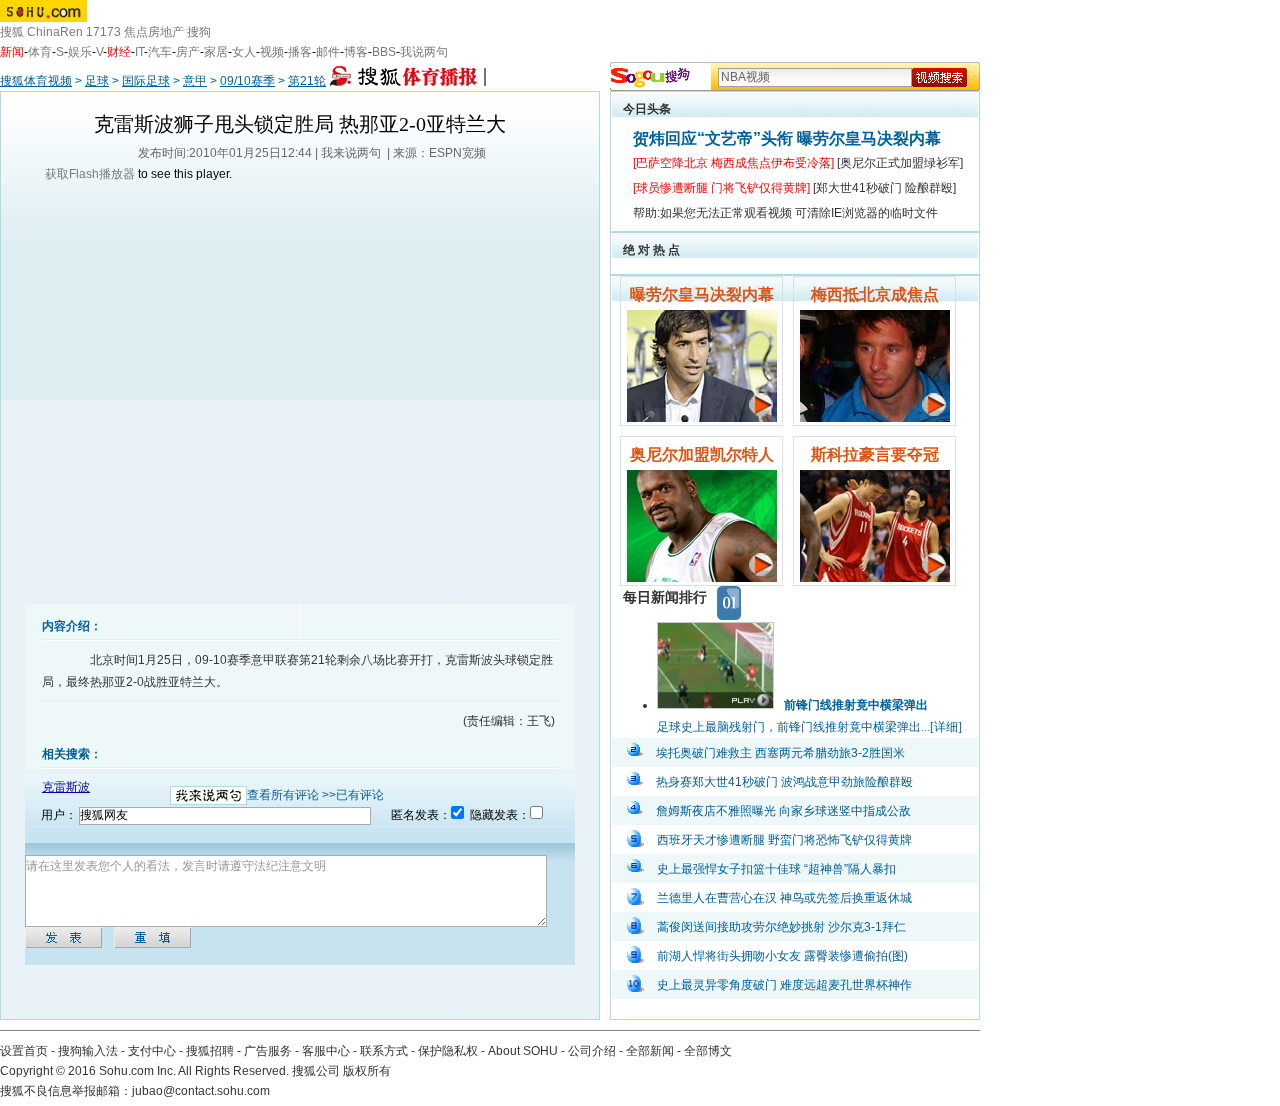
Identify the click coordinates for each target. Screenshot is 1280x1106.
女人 (244, 52)
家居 (216, 52)
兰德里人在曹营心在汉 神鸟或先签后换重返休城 (784, 898)
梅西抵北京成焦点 (875, 294)
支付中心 (152, 1051)
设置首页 (24, 1051)
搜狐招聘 (210, 1051)
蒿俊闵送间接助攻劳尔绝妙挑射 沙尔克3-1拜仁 (781, 927)
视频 (272, 52)
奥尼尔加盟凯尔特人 (702, 454)
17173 (103, 32)
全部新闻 (650, 1051)
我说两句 (424, 52)
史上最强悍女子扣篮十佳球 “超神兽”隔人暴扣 (776, 869)
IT (139, 52)
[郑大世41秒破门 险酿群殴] (884, 188)
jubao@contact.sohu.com (201, 1091)
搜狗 (199, 32)
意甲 (195, 81)
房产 (188, 52)
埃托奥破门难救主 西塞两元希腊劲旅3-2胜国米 (780, 753)
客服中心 (326, 1051)
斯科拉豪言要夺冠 (875, 454)
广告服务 (268, 1051)
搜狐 (12, 32)
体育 (40, 52)
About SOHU (523, 1051)
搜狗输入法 (88, 1051)
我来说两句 (351, 153)
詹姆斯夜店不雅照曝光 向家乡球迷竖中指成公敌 (783, 811)
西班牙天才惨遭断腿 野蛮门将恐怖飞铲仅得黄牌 (784, 840)
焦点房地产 (154, 32)
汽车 (160, 52)
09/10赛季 (247, 81)
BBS (384, 52)
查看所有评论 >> (291, 795)
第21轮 (307, 81)
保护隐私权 (448, 1051)
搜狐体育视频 (36, 81)
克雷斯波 (66, 787)
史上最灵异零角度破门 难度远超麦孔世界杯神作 (784, 985)
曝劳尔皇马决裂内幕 (702, 294)
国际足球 (146, 81)
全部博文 (708, 1051)
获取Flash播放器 (90, 174)
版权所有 (367, 1071)
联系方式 (384, 1051)
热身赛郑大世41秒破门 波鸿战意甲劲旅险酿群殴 (784, 782)
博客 (356, 52)
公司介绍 (592, 1051)
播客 (300, 52)
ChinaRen (55, 32)
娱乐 (80, 52)
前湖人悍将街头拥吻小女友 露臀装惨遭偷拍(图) (782, 956)
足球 (97, 81)
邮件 (328, 52)
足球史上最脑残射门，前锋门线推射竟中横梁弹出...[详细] (809, 727)
